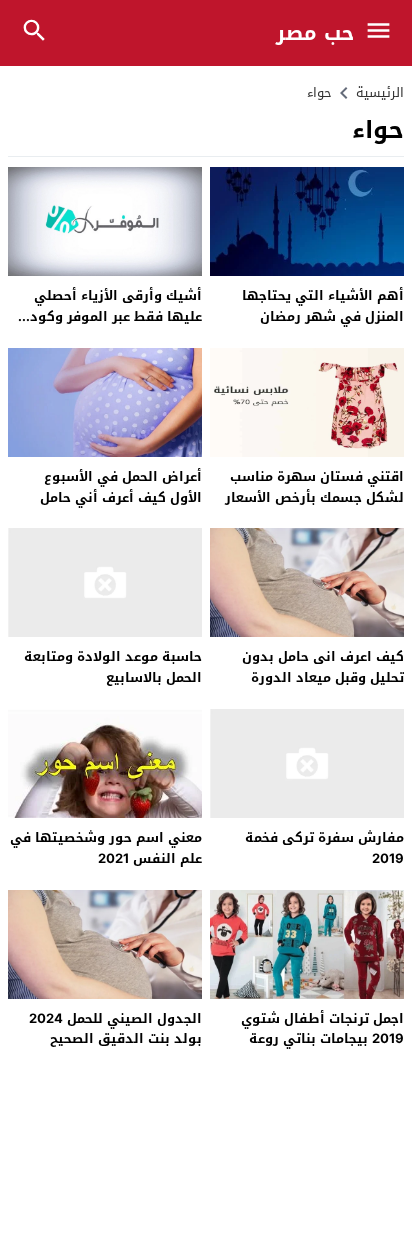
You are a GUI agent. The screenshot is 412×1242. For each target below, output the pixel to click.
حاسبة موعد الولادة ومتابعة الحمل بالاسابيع (113, 667)
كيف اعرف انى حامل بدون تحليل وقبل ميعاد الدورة (323, 667)
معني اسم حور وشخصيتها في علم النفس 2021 (106, 848)
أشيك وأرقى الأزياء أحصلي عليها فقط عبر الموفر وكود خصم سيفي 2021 (116, 316)
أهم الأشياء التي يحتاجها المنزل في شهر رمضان (323, 306)
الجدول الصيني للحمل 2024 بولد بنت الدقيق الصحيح (115, 1029)
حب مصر (315, 33)
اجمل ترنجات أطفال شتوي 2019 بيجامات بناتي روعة (322, 1029)
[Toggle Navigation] (383, 33)
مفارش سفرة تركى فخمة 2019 (324, 848)
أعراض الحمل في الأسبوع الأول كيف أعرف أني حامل (121, 487)
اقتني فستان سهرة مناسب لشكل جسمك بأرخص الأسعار (314, 487)
